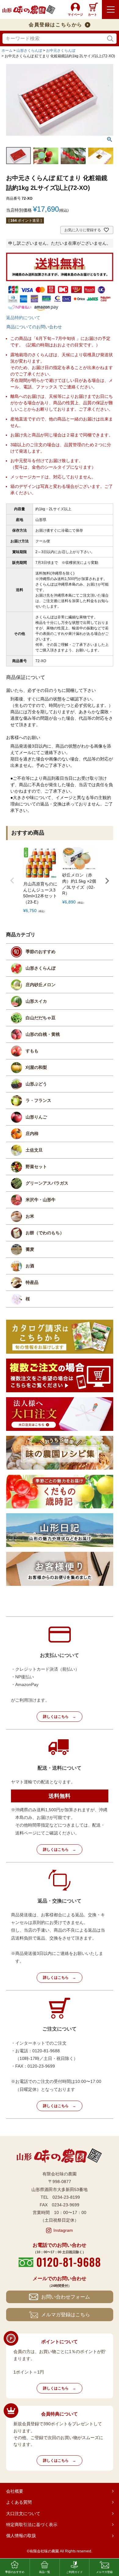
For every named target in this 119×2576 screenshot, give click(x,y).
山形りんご (36, 1117)
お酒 (30, 1266)
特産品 (32, 1282)
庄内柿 (32, 1133)
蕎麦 (30, 1249)
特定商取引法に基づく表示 (32, 2525)
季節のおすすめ (41, 952)
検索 (110, 39)
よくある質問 (19, 2502)
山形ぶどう (36, 1084)
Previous (12, 881)
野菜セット (36, 1167)
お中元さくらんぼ (61, 51)
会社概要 (15, 2491)
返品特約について (23, 318)
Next (107, 881)
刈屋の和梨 (36, 1067)
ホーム (7, 51)
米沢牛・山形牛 (41, 1200)
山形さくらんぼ (29, 51)
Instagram (63, 2230)
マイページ (75, 15)
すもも (32, 1051)
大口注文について (23, 2514)
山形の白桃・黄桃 (43, 1034)
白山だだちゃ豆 (41, 1018)
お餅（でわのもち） (45, 1233)
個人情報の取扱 (21, 2536)
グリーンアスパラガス (47, 1183)
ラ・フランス (38, 1100)
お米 (30, 1216)
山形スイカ (36, 1001)
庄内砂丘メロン (41, 985)
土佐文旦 (34, 1150)
